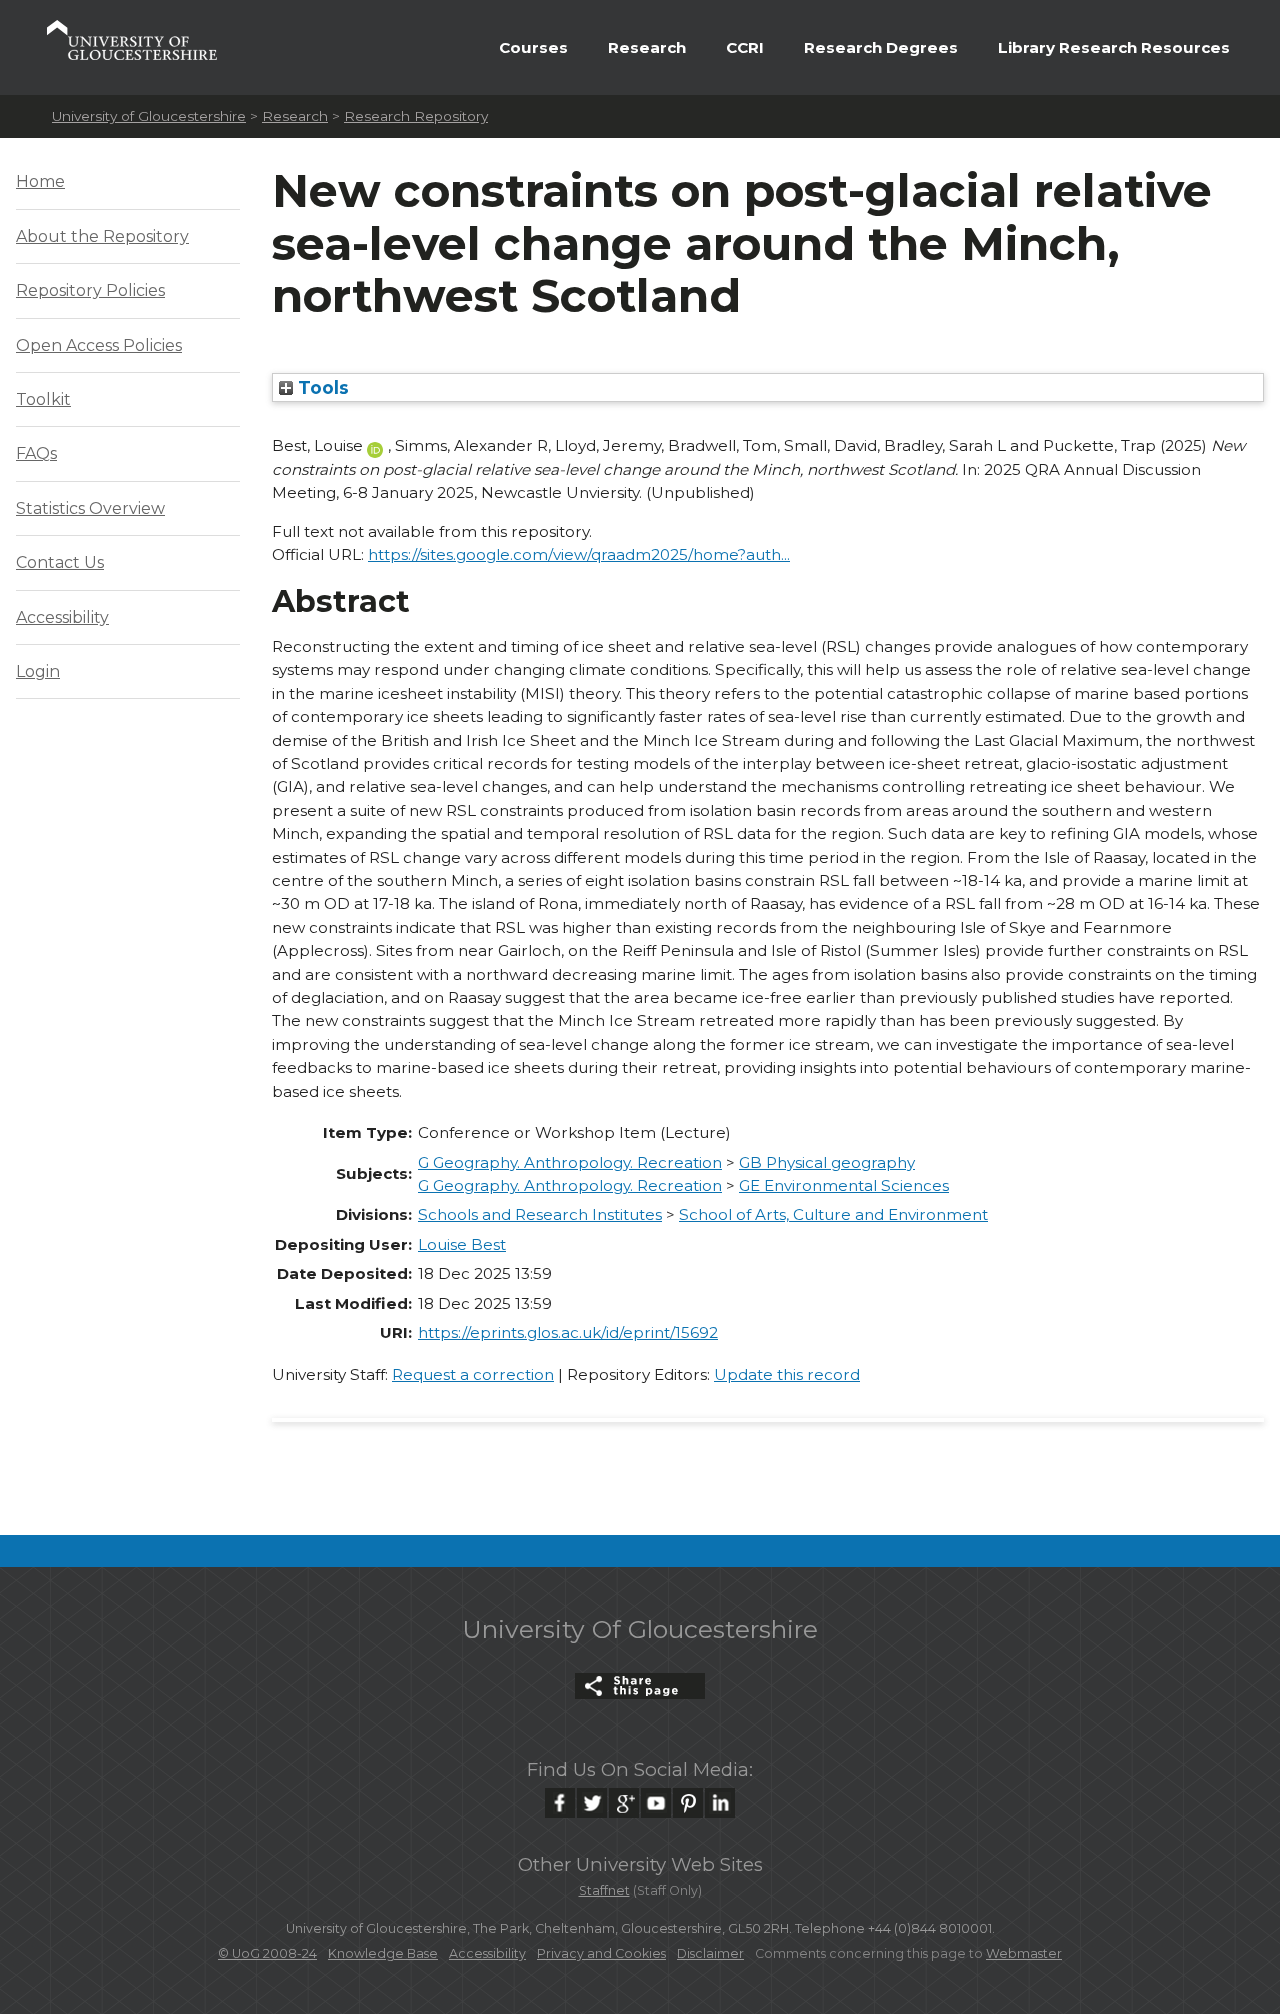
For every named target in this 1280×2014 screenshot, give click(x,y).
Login (38, 671)
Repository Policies (90, 290)
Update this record (787, 1374)
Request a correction (473, 1374)
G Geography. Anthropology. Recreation (570, 1162)
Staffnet (604, 1890)
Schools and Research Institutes (540, 1214)
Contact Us (60, 562)
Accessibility (62, 617)
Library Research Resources (1114, 47)
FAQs (36, 453)
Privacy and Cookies (601, 1953)
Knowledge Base (383, 1953)
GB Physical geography (827, 1162)
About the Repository (102, 236)
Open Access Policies (99, 345)
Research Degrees (881, 47)
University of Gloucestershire (149, 116)
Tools (321, 387)
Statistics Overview (90, 508)
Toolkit (43, 399)
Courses (533, 47)
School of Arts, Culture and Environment (833, 1214)
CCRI (745, 47)
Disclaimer (710, 1953)
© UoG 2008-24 (267, 1953)
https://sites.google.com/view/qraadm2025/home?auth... (579, 554)
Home (40, 181)
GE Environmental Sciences (844, 1185)
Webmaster (1024, 1953)
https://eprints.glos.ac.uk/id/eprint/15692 (568, 1332)
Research (647, 47)
